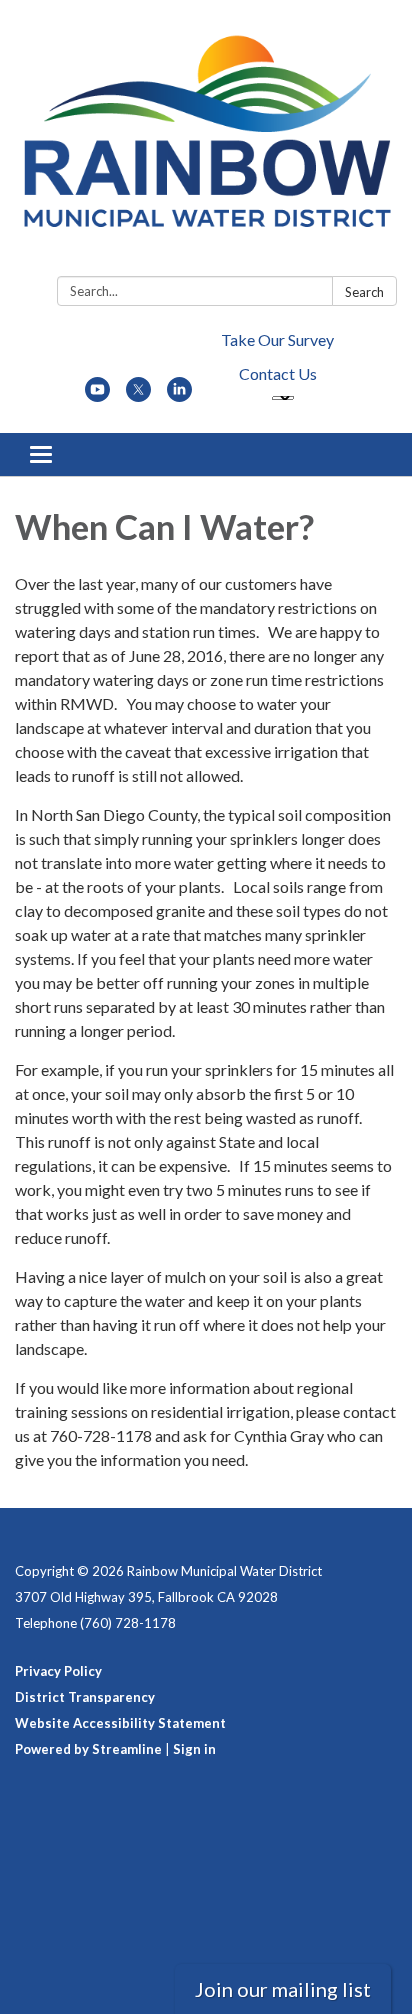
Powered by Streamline (88, 1749)
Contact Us (278, 373)
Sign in (194, 1749)
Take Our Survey (277, 339)
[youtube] (97, 395)
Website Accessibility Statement (120, 1723)
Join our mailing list (283, 1989)
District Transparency (85, 1697)
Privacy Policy (58, 1671)
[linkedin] (179, 395)
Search (364, 292)
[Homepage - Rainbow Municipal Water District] (206, 142)
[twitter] (138, 395)
